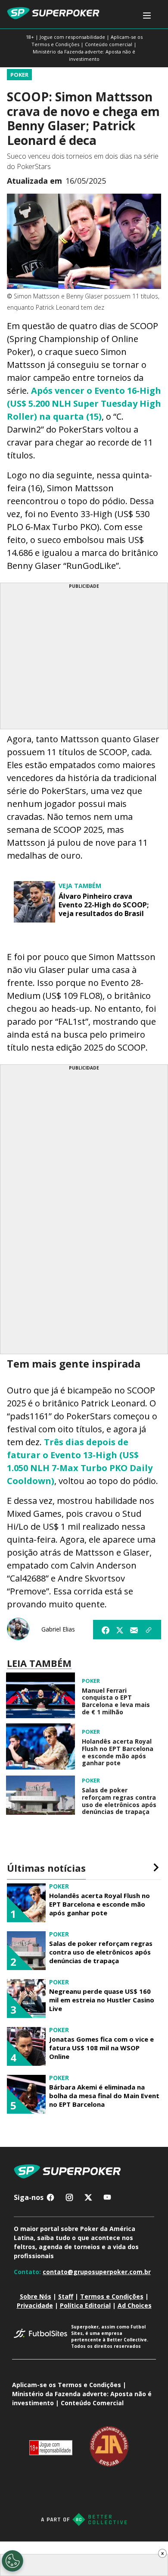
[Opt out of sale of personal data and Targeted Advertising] (12, 2561)
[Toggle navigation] (147, 16)
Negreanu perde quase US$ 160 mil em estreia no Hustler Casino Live (102, 2000)
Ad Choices (135, 2305)
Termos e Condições (112, 2296)
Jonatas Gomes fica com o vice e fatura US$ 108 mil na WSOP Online (101, 2048)
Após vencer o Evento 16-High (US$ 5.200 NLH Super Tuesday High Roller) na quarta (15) (84, 403)
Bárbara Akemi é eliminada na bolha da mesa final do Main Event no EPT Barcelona (104, 2096)
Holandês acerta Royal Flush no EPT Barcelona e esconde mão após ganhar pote (118, 1752)
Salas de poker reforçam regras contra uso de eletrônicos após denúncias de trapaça (119, 1801)
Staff (66, 2296)
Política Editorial (85, 2305)
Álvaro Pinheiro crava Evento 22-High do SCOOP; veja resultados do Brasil (104, 905)
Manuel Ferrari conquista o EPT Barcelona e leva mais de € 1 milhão (116, 1702)
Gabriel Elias (58, 1629)
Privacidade (35, 2305)
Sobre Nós (36, 2296)
